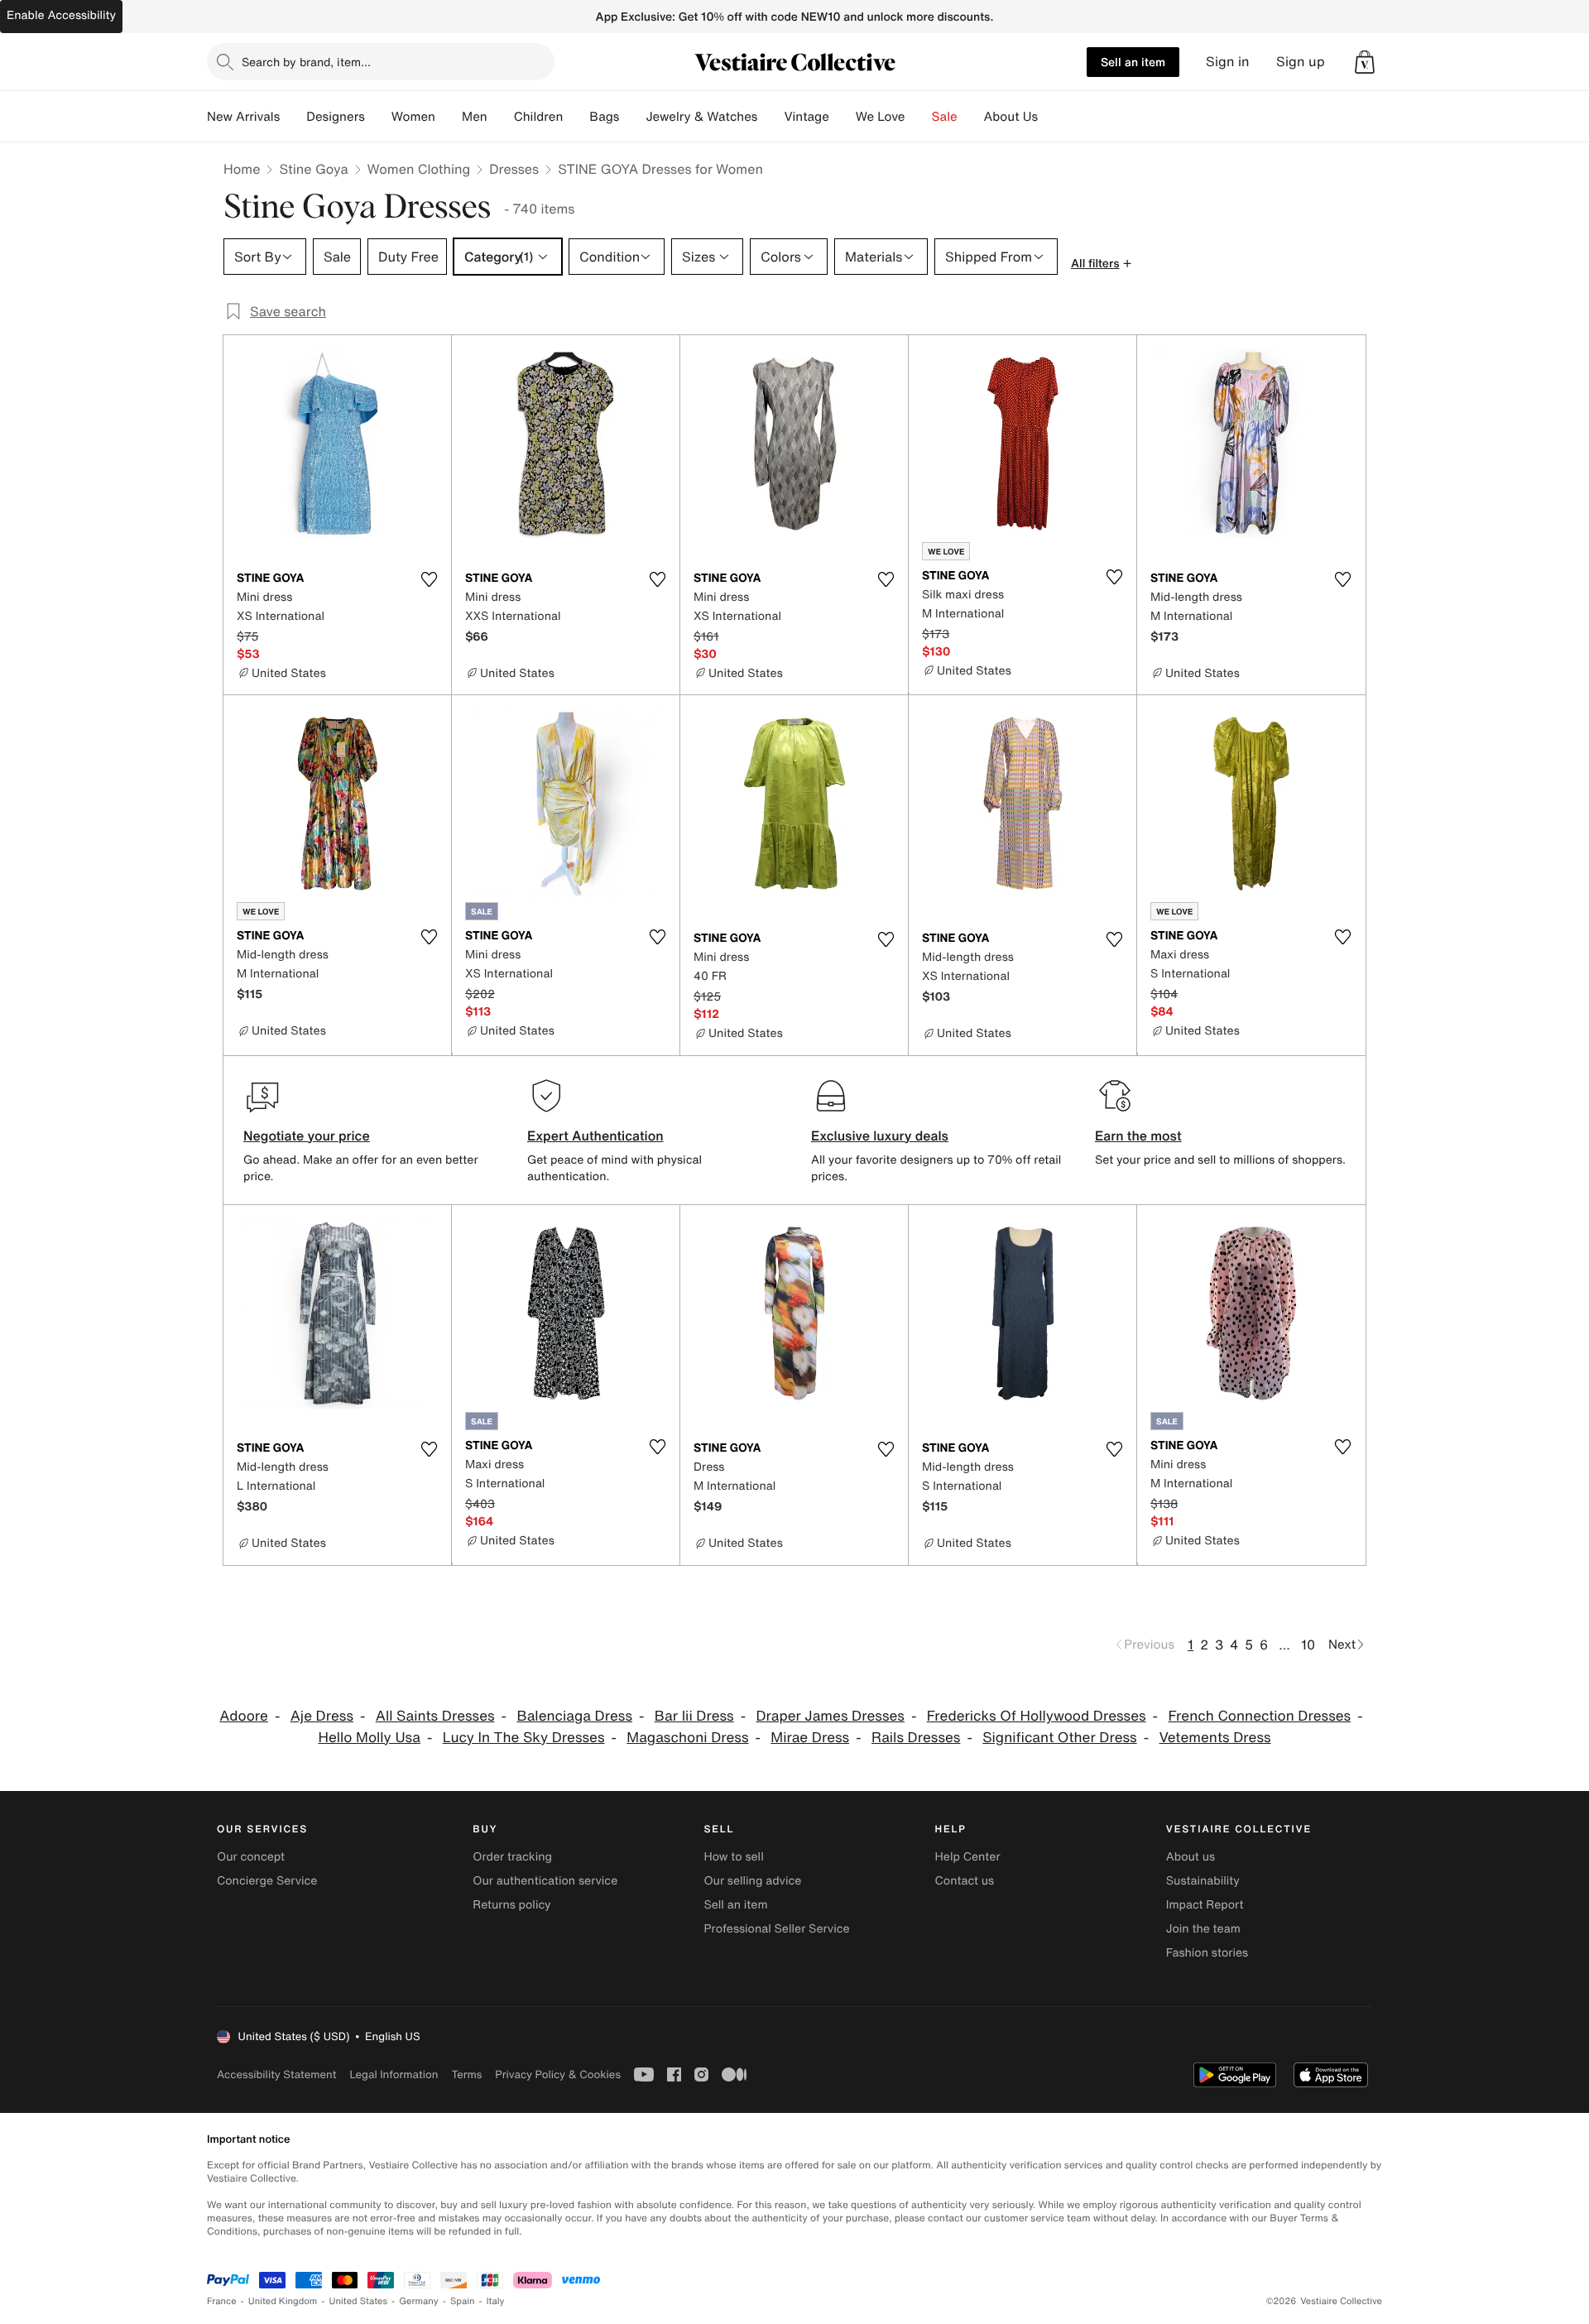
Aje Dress (322, 1716)
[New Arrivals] (293, 117)
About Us (1011, 117)
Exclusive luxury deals (880, 1136)
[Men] (501, 117)
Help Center (968, 1857)
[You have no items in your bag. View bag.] (1365, 62)
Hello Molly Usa (369, 1738)
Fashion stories (1207, 1953)
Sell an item (1133, 62)
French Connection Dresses (1259, 1716)
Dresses (514, 169)
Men (475, 117)
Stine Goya (313, 169)
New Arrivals (243, 117)
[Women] (449, 117)
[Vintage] (843, 117)
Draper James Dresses (830, 1716)
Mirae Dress (810, 1738)
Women (413, 117)
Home (242, 169)
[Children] (576, 117)
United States (359, 2301)
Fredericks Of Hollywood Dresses (1037, 1716)
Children (539, 117)
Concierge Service (267, 1881)
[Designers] (378, 117)
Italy (496, 2301)
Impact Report (1205, 1905)
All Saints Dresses (435, 1716)
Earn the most (1138, 1136)
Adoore (244, 1716)
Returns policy (511, 1905)
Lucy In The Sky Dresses (524, 1738)
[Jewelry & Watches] (770, 117)
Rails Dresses (916, 1738)
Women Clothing (419, 169)
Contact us (965, 1881)
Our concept (251, 1857)
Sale (945, 117)
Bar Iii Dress (694, 1716)
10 (1308, 1645)
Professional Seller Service (776, 1929)
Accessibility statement (276, 2074)
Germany (419, 2301)
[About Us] (1051, 117)
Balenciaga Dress (574, 1716)
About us (1191, 1857)
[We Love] (919, 117)
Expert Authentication (595, 1136)
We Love (881, 117)
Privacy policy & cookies (558, 2074)
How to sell (733, 1857)
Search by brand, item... (306, 62)
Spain (463, 2301)
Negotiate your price (307, 1136)
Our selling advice (752, 1881)
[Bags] (632, 117)
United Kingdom (283, 2301)
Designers (336, 117)
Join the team (1203, 1929)
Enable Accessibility (61, 15)
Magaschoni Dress (687, 1738)
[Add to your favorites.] (429, 579)
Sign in (1228, 62)
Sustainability (1203, 1881)
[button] (1365, 62)
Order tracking (512, 1857)
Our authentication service (545, 1881)
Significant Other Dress (1059, 1738)
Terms (466, 2074)
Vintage (806, 117)
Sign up (1301, 62)
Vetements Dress (1215, 1738)
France (222, 2301)
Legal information (394, 2074)
